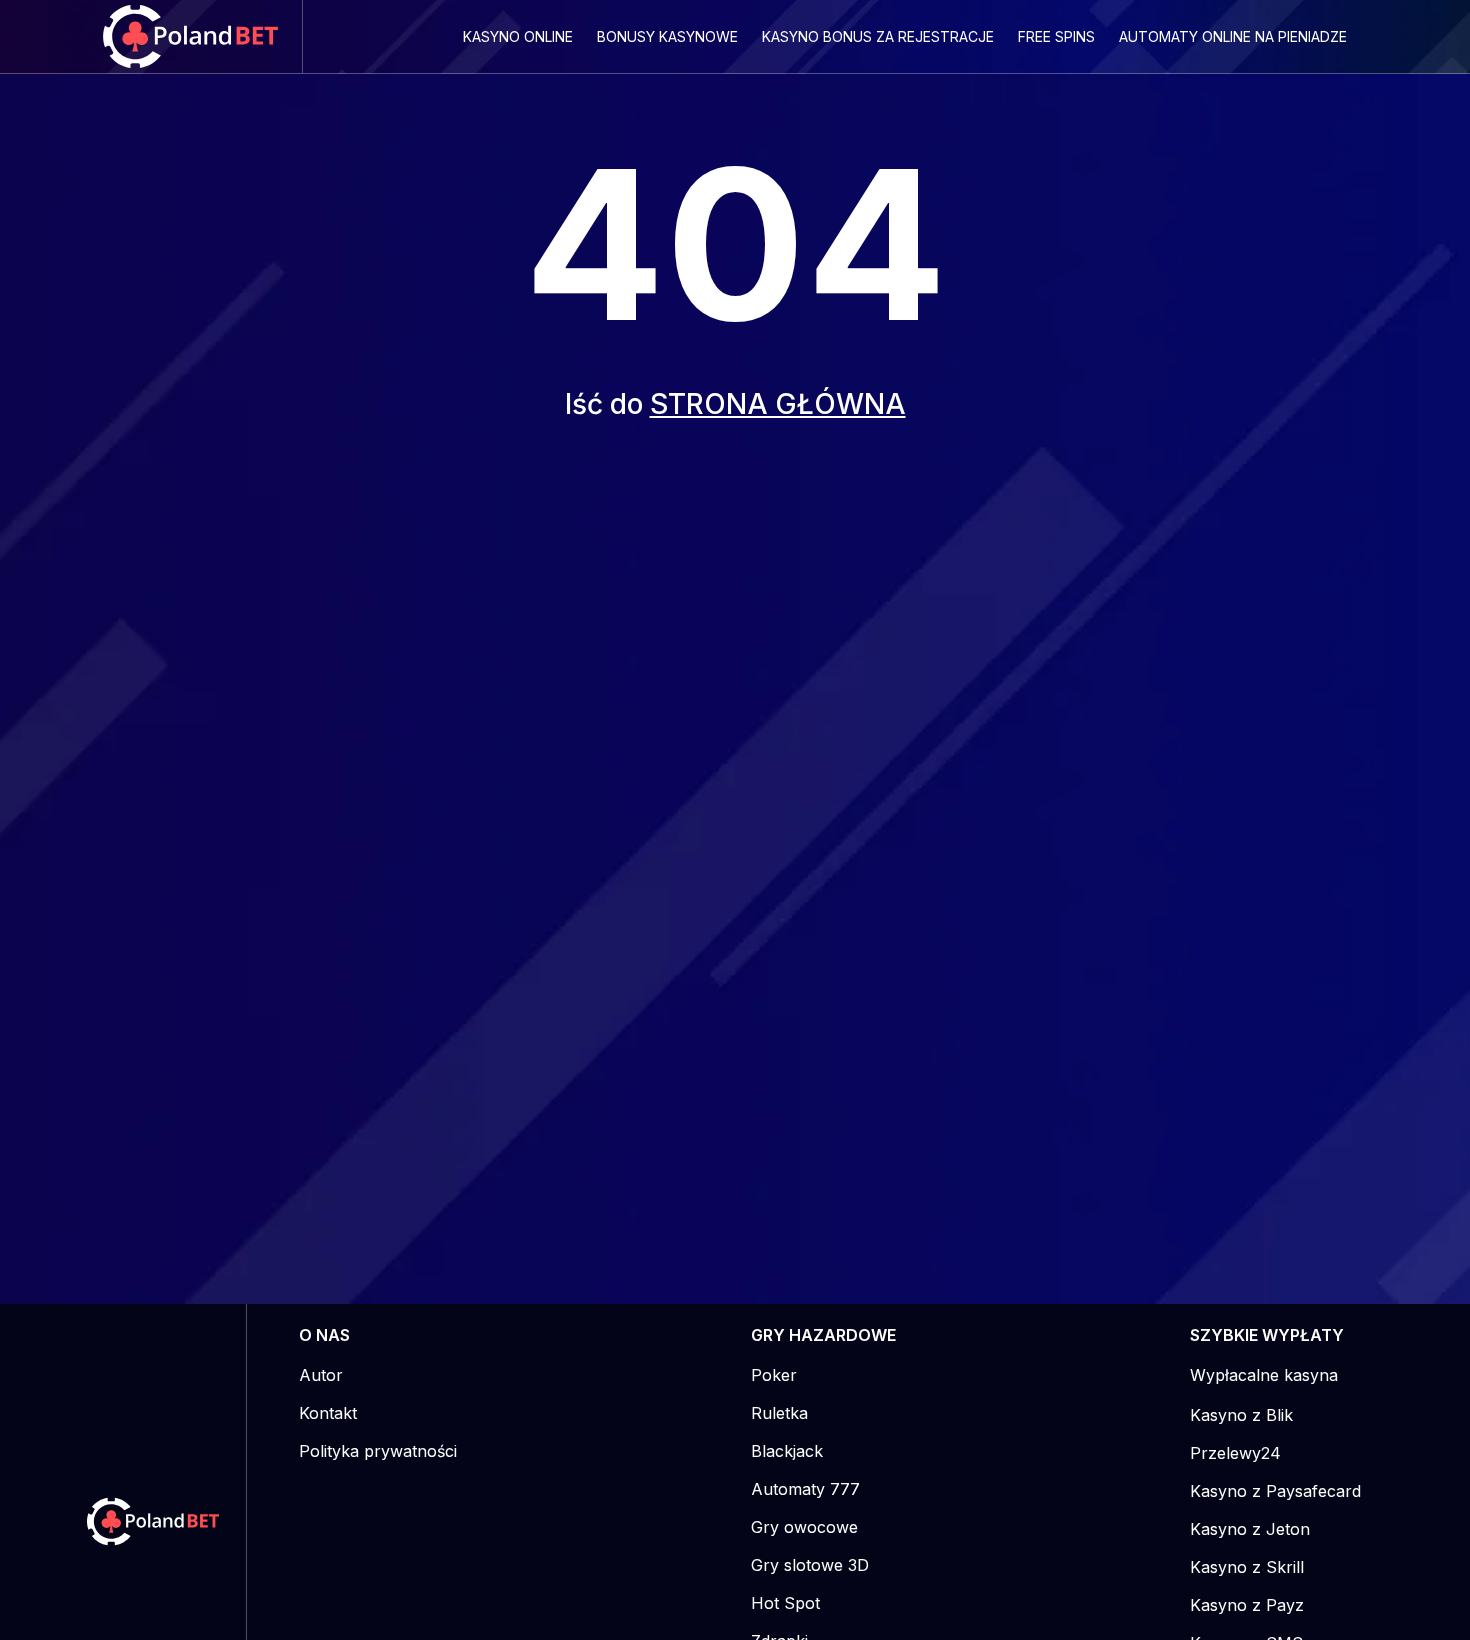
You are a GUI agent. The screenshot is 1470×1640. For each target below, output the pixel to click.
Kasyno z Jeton (1250, 1529)
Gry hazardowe (823, 1335)
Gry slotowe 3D (810, 1565)
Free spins (1056, 36)
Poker (774, 1375)
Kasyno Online (518, 36)
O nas (324, 1335)
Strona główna (778, 404)
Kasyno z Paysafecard (1275, 1491)
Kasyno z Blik (1241, 1415)
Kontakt (328, 1413)
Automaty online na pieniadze (1233, 36)
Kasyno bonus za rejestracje (878, 36)
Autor (321, 1375)
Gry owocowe (804, 1527)
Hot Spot (785, 1603)
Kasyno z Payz (1247, 1605)
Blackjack (787, 1451)
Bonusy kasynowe (667, 36)
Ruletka (779, 1413)
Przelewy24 (1235, 1453)
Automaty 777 (805, 1489)
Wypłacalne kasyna (1264, 1375)
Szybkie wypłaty (1267, 1335)
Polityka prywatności (378, 1451)
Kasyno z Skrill (1247, 1567)
